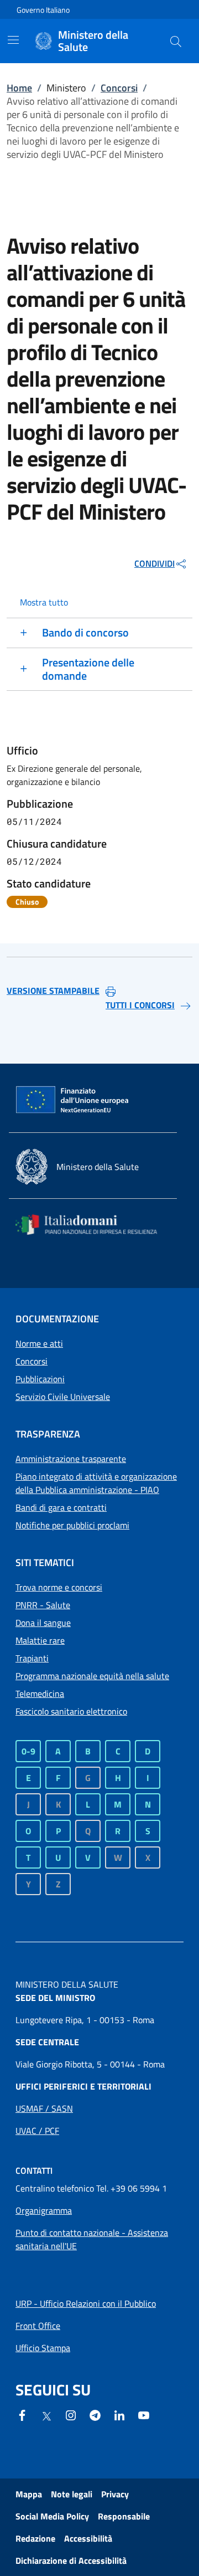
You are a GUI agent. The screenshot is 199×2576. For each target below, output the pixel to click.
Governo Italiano (43, 10)
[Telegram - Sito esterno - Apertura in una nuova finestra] (95, 2414)
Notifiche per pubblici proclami (72, 1525)
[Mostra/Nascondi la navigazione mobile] (13, 40)
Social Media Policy (52, 2516)
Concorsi (119, 88)
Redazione (35, 2538)
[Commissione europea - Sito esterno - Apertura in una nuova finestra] (73, 1100)
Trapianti (32, 1658)
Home (19, 88)
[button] (176, 41)
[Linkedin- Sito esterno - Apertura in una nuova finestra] (119, 2414)
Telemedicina (40, 1694)
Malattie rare (40, 1640)
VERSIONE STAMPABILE (53, 991)
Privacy (115, 2494)
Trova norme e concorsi (59, 1587)
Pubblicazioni (40, 1379)
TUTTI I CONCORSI (140, 1005)
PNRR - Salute (43, 1605)
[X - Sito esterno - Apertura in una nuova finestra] (46, 2415)
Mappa (29, 2494)
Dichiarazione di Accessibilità (71, 2560)
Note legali (72, 2494)
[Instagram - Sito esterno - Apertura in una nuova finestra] (71, 2414)
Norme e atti (39, 1343)
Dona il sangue (43, 1623)
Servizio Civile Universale (63, 1397)
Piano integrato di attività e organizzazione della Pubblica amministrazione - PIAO (96, 1483)
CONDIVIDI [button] (155, 563)
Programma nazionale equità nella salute (92, 1676)
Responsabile (124, 2516)
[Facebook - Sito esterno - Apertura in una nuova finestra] (22, 2414)
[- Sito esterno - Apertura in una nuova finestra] (144, 2414)
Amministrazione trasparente (71, 1459)
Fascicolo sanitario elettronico (71, 1711)
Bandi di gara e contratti (61, 1507)
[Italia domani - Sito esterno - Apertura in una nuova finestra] (93, 1225)
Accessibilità (88, 2538)
